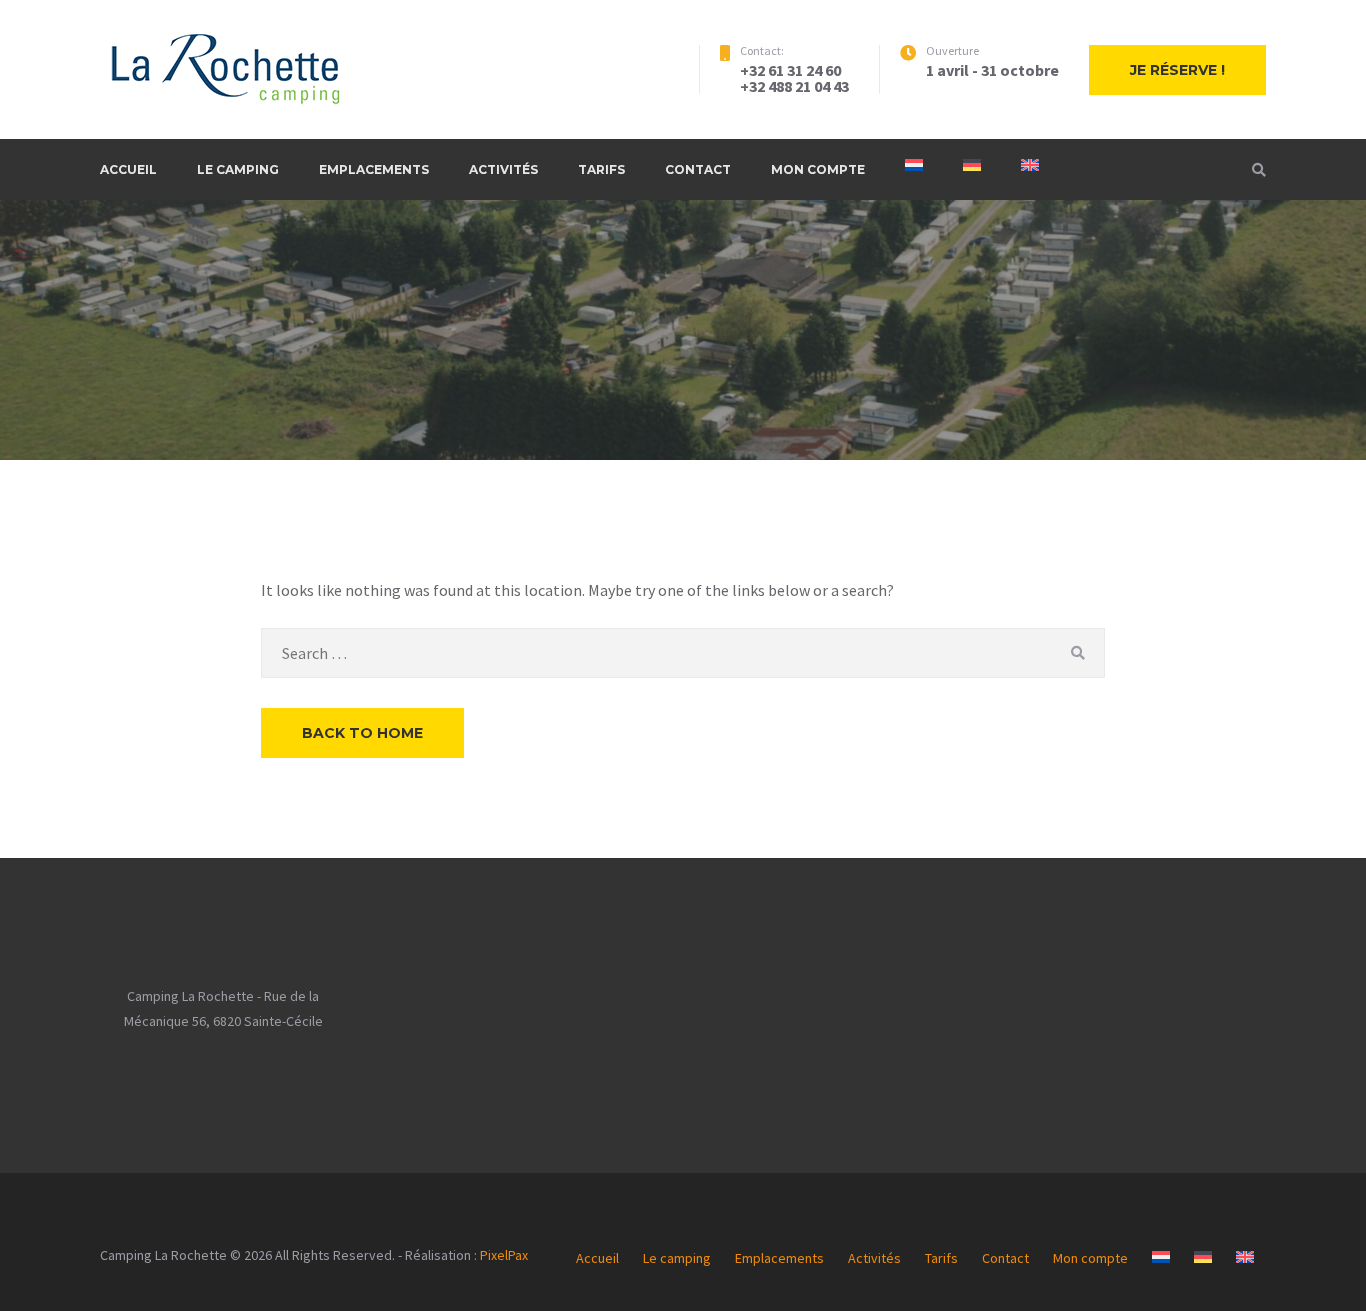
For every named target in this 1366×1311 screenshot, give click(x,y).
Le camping (238, 169)
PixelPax (504, 1255)
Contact (698, 169)
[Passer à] (914, 165)
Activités (503, 169)
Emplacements (374, 169)
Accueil (128, 169)
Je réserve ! (1177, 70)
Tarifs (601, 169)
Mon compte (818, 169)
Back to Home (362, 733)
